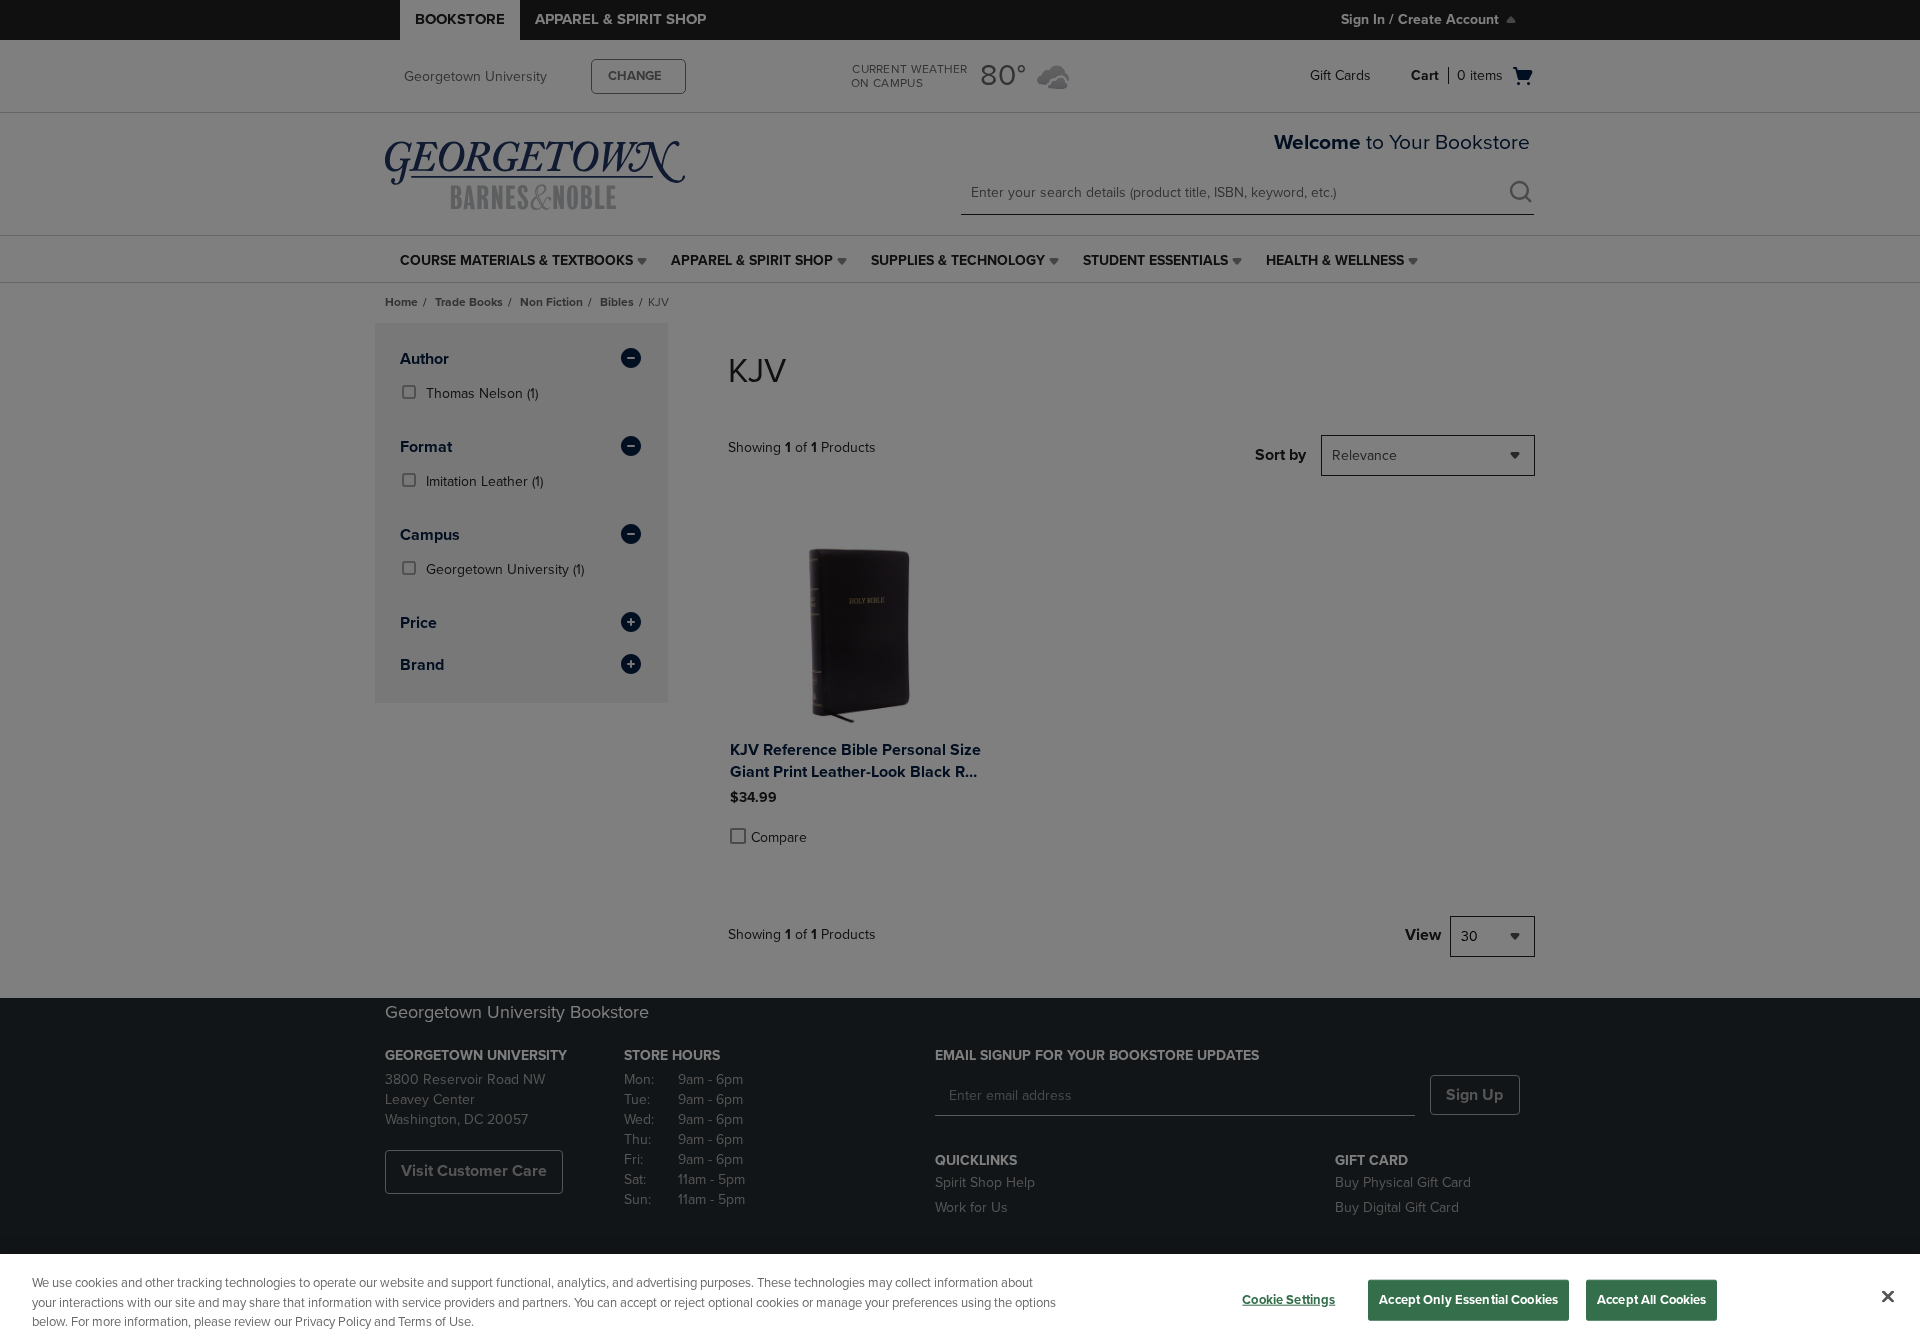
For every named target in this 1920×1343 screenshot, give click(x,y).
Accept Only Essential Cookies (1468, 1299)
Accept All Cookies (1651, 1299)
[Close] (1888, 1296)
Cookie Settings (1288, 1299)
